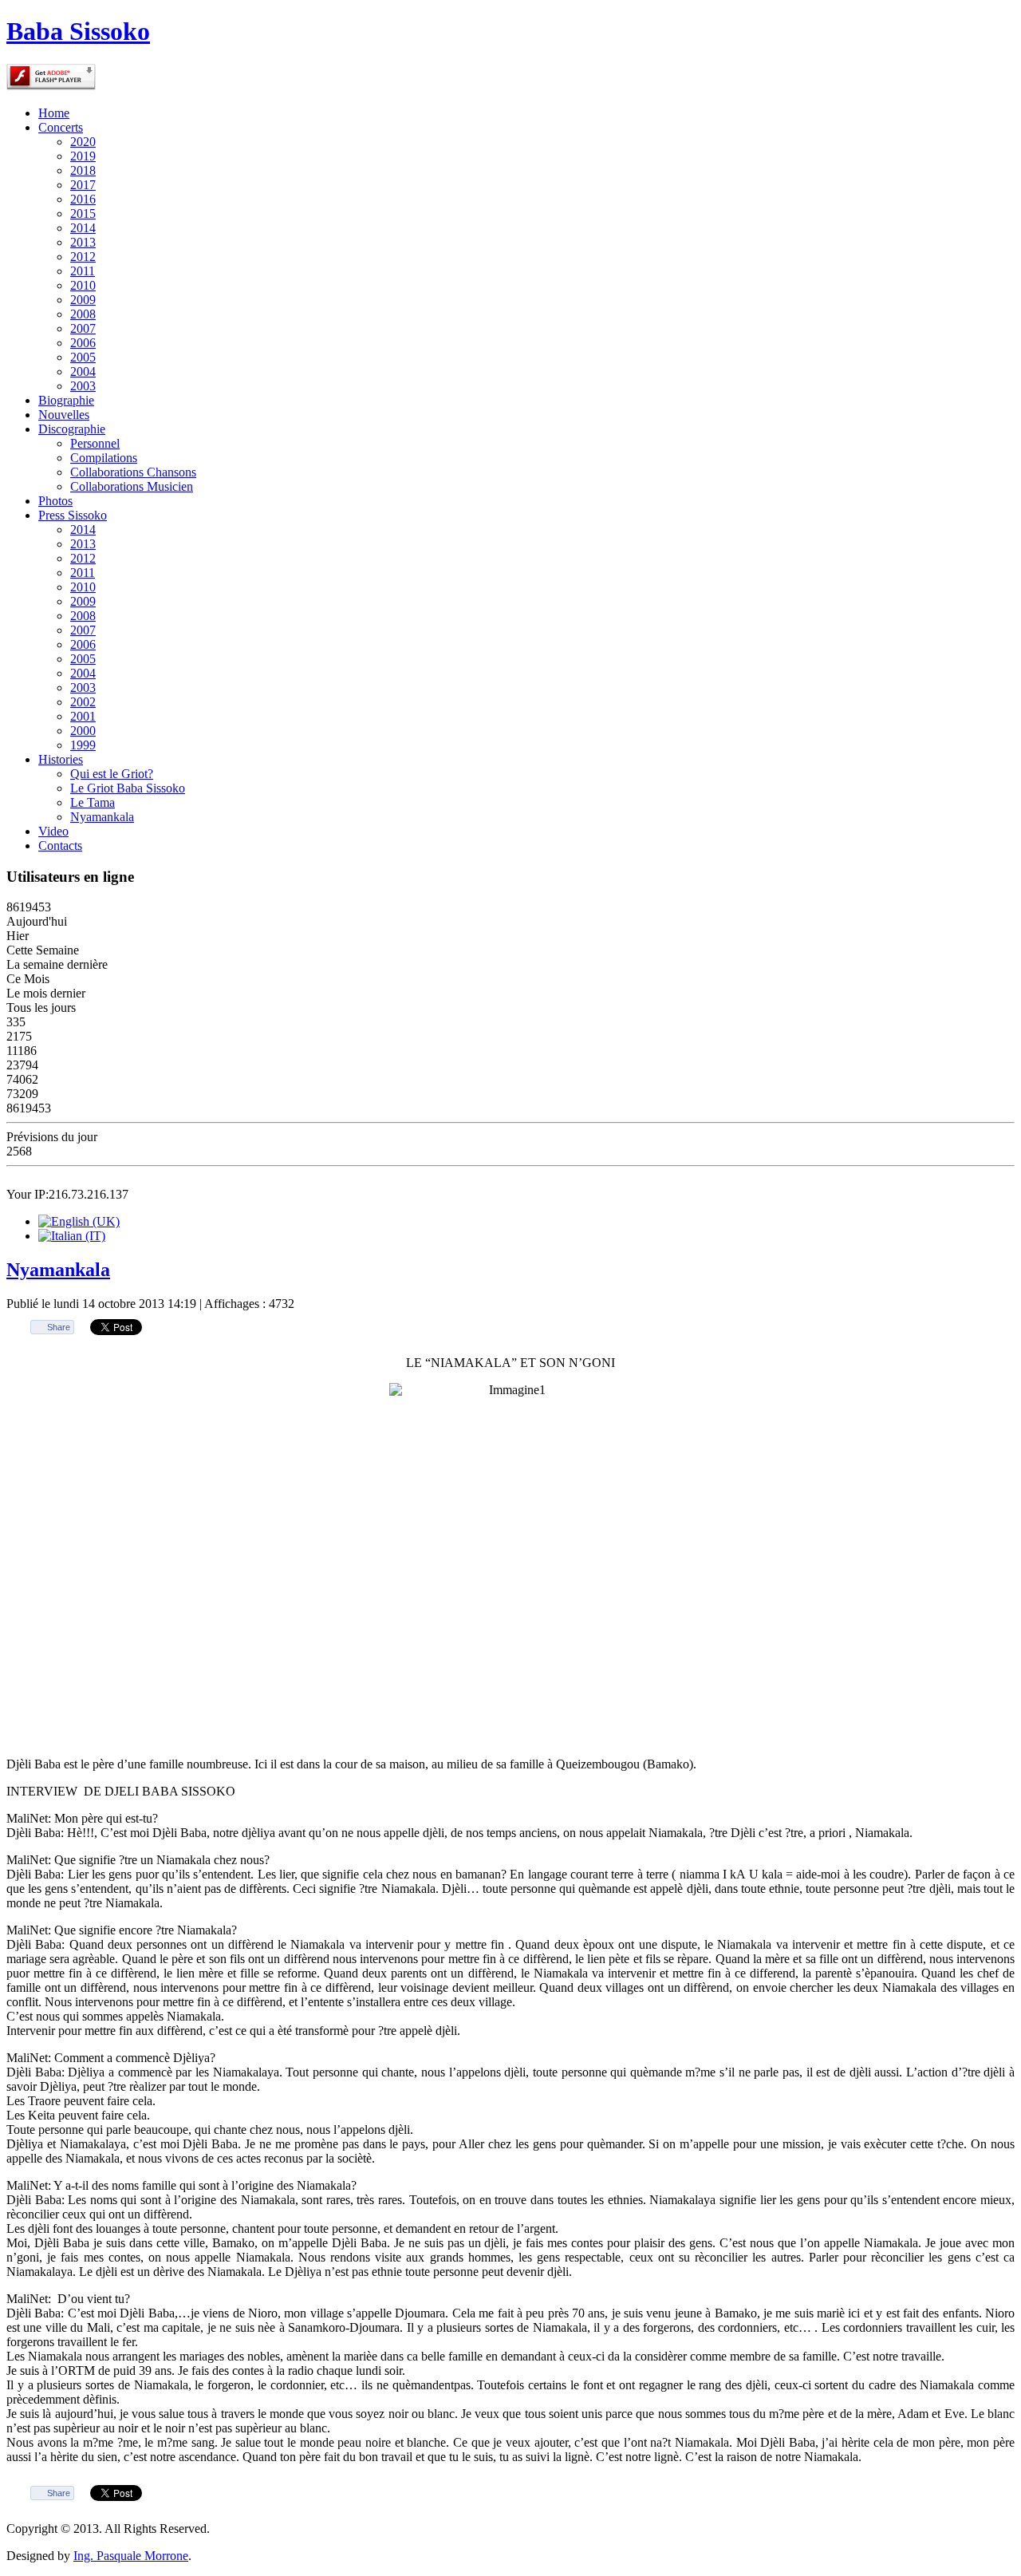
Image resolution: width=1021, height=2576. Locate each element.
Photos (55, 501)
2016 (83, 199)
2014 (83, 228)
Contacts (60, 845)
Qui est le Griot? (112, 774)
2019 (83, 156)
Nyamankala (102, 817)
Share (59, 1327)
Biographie (66, 400)
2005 (83, 357)
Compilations (104, 458)
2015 (83, 213)
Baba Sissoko (78, 31)
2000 (83, 731)
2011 (83, 271)
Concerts (61, 127)
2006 (83, 343)
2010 (83, 285)
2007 (83, 328)
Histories (61, 759)
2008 (83, 314)
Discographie (72, 429)
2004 (83, 371)
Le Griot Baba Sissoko (128, 788)
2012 (83, 257)
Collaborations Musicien (132, 486)
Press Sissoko (73, 515)
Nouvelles (64, 415)
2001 (83, 716)
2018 (83, 170)
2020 (83, 142)
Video (53, 831)
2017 (83, 185)
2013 (83, 242)
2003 (83, 386)
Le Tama (93, 802)
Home (54, 113)
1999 (83, 745)
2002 (83, 702)
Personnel (95, 443)
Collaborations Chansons (133, 472)
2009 (83, 300)
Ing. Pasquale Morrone (131, 2556)
